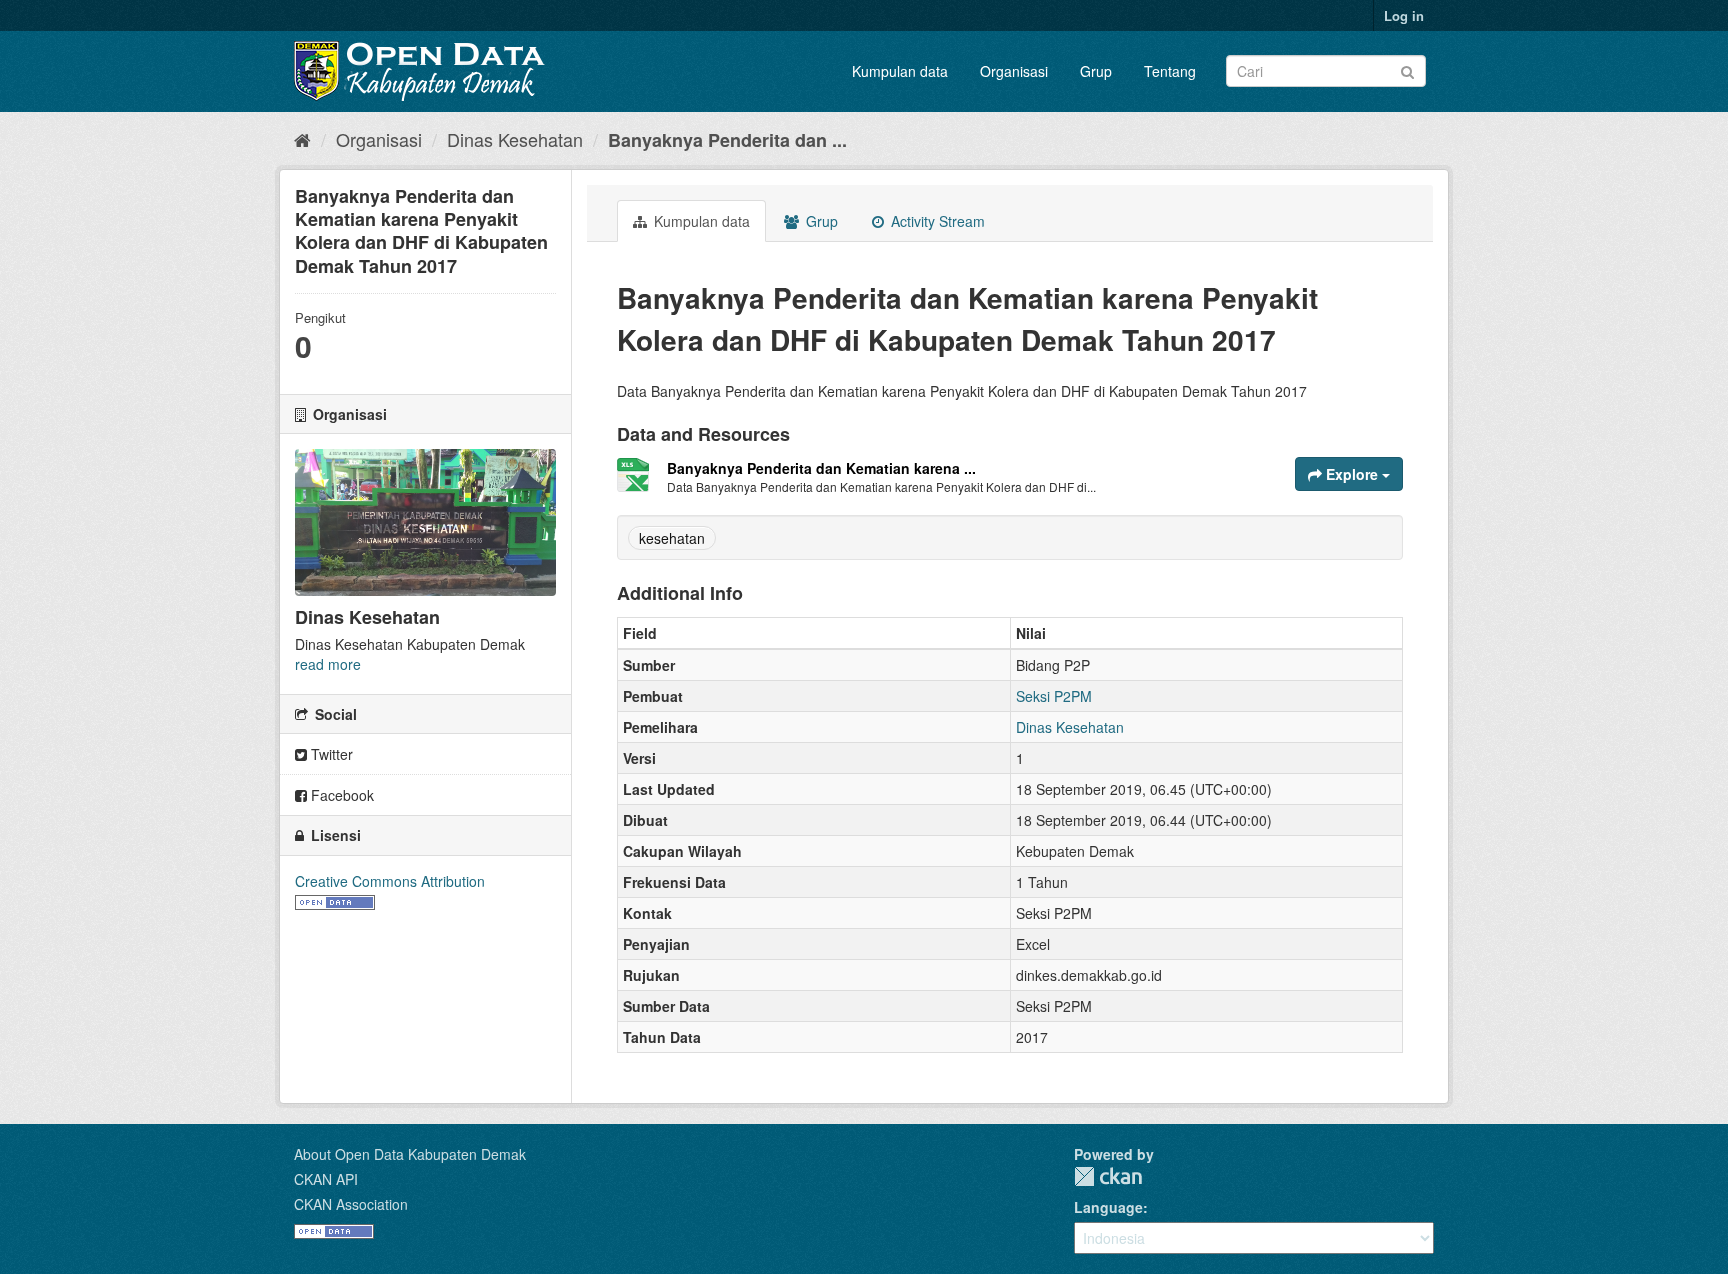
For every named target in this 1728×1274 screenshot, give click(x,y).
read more (328, 664)
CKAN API (326, 1179)
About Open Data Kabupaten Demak (410, 1154)
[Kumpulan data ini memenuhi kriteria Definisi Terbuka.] (335, 901)
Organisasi (1014, 71)
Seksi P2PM (1054, 696)
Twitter (330, 754)
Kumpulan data (900, 71)
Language (1108, 1207)
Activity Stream (936, 221)
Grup (1096, 71)
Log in (1404, 15)
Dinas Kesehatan (515, 139)
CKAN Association (351, 1204)
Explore (1352, 474)
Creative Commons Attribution (390, 881)
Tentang (1170, 71)
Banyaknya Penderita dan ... (727, 140)
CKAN (1108, 1176)
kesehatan (672, 538)
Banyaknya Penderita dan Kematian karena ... (821, 468)
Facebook (340, 795)
